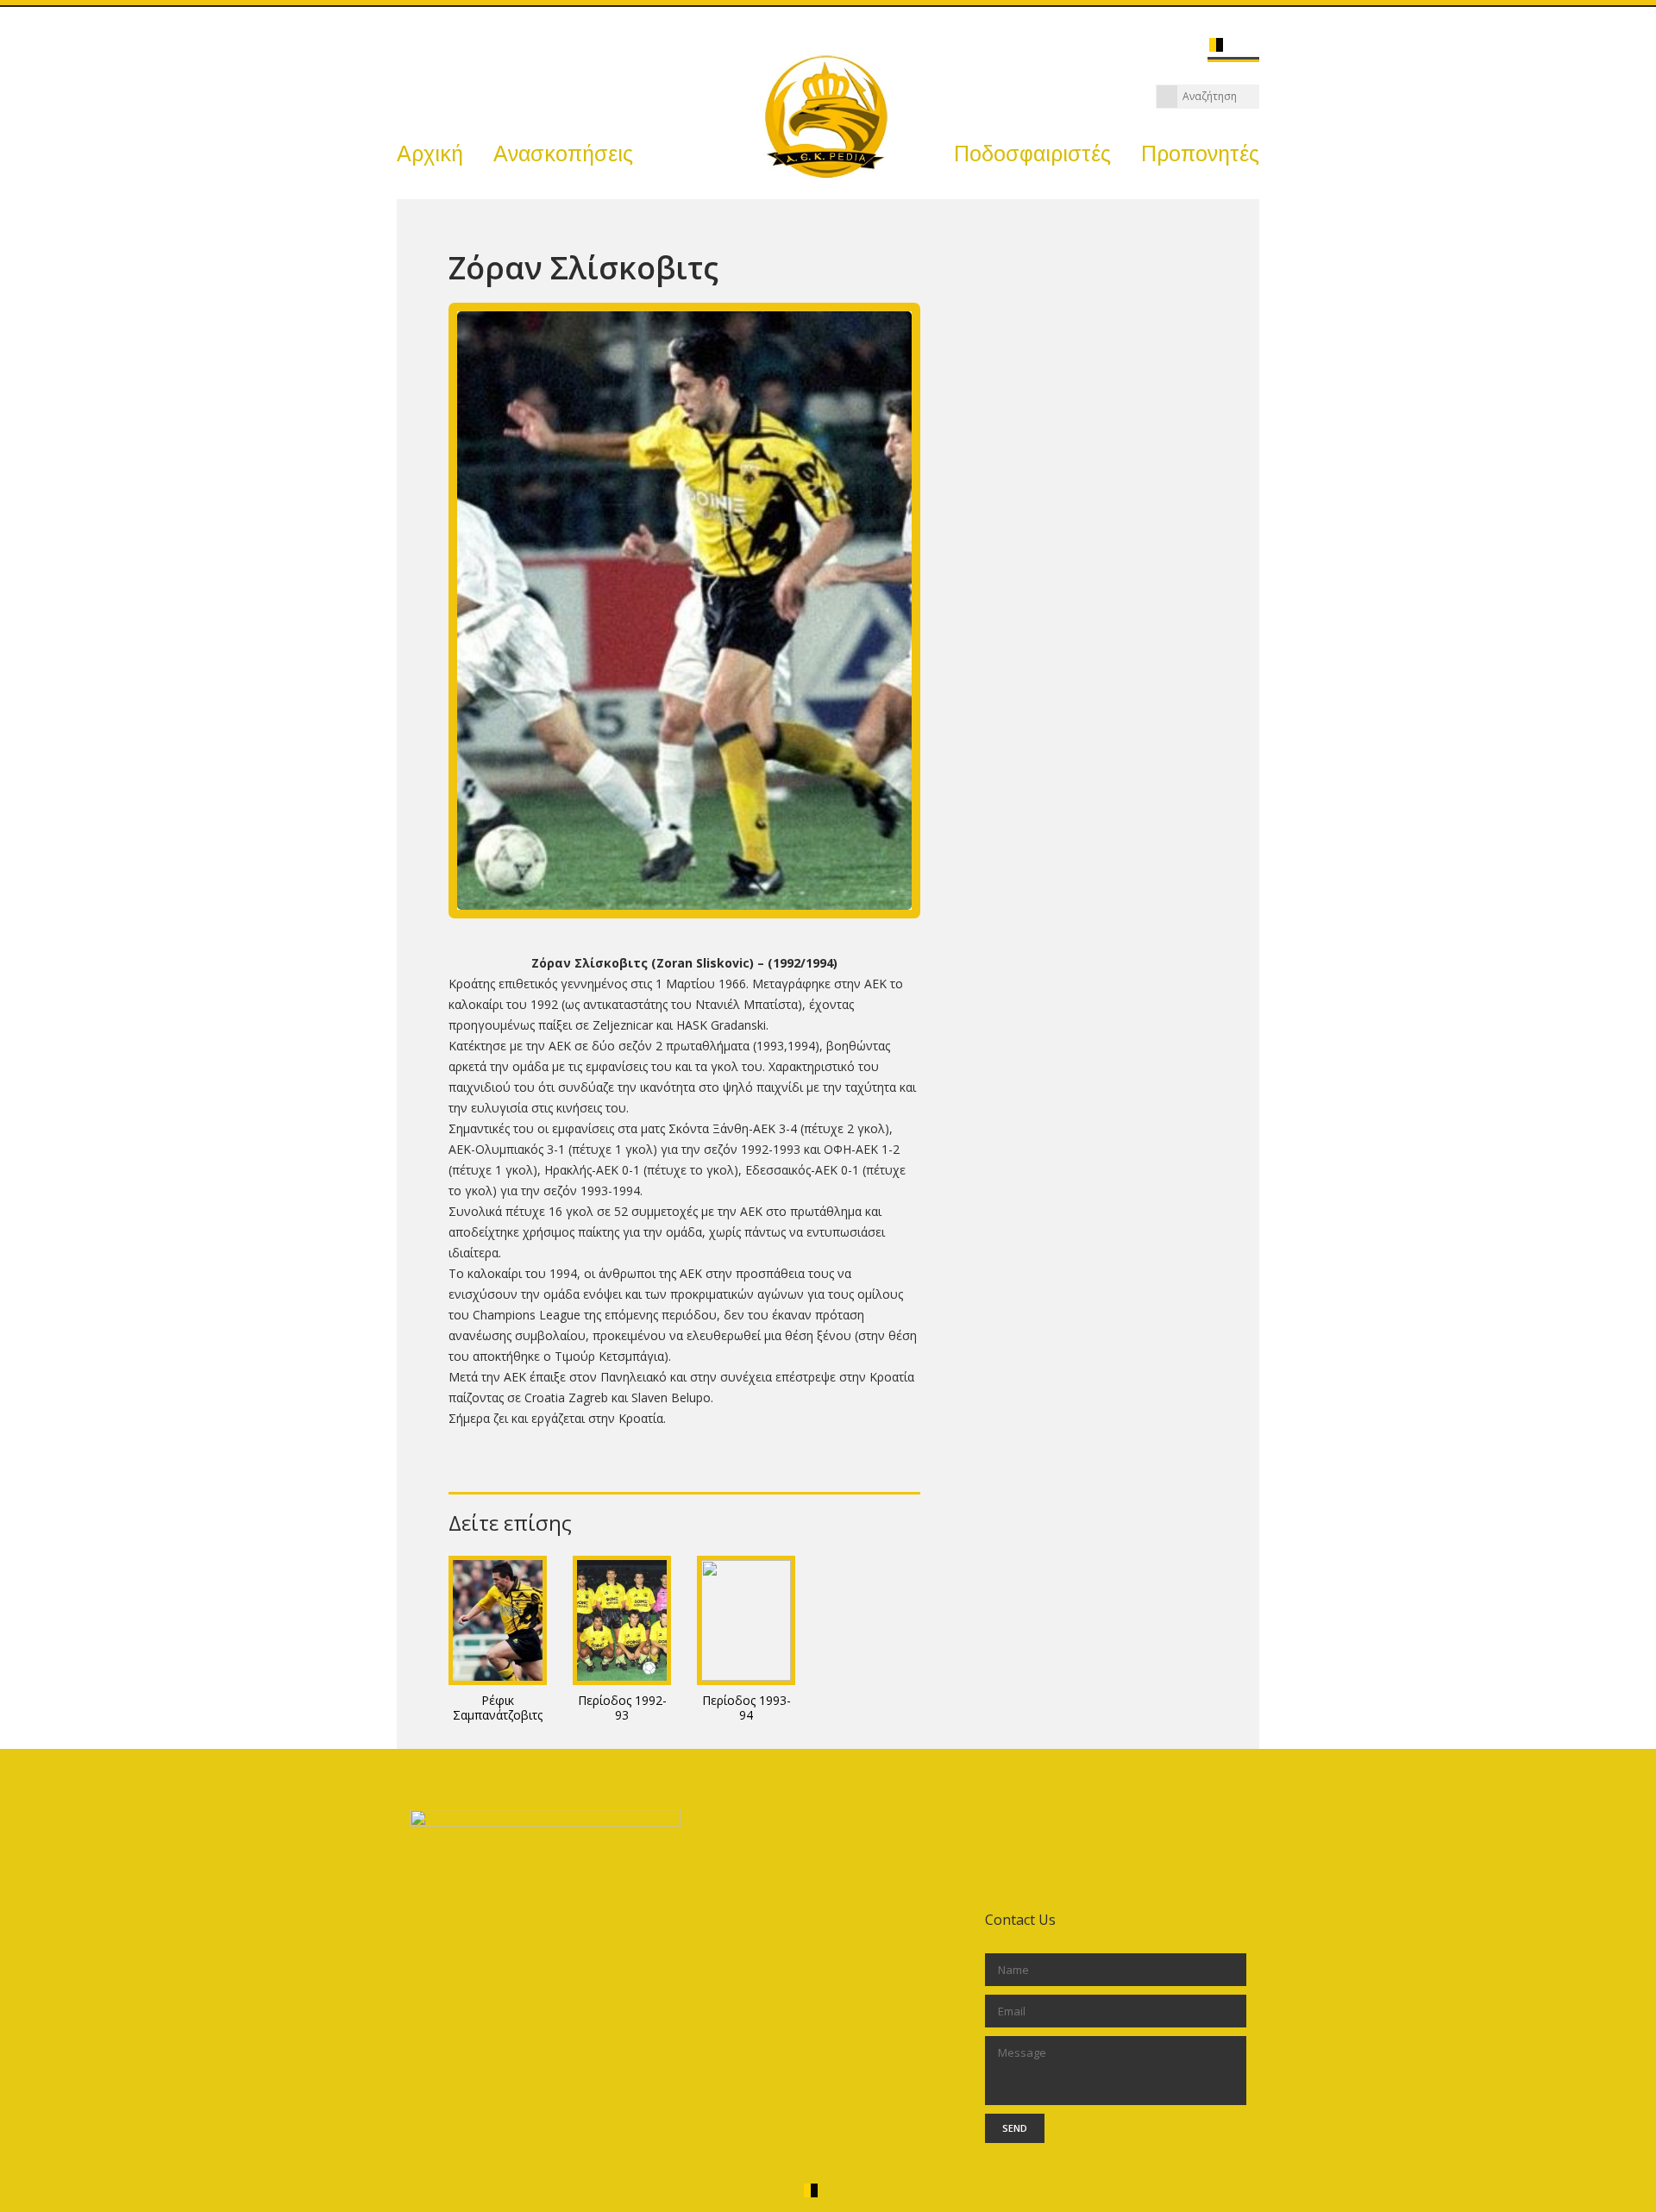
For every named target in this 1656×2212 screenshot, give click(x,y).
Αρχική (430, 154)
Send (1015, 2128)
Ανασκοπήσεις (563, 154)
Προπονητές (1200, 154)
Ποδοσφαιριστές (1032, 154)
